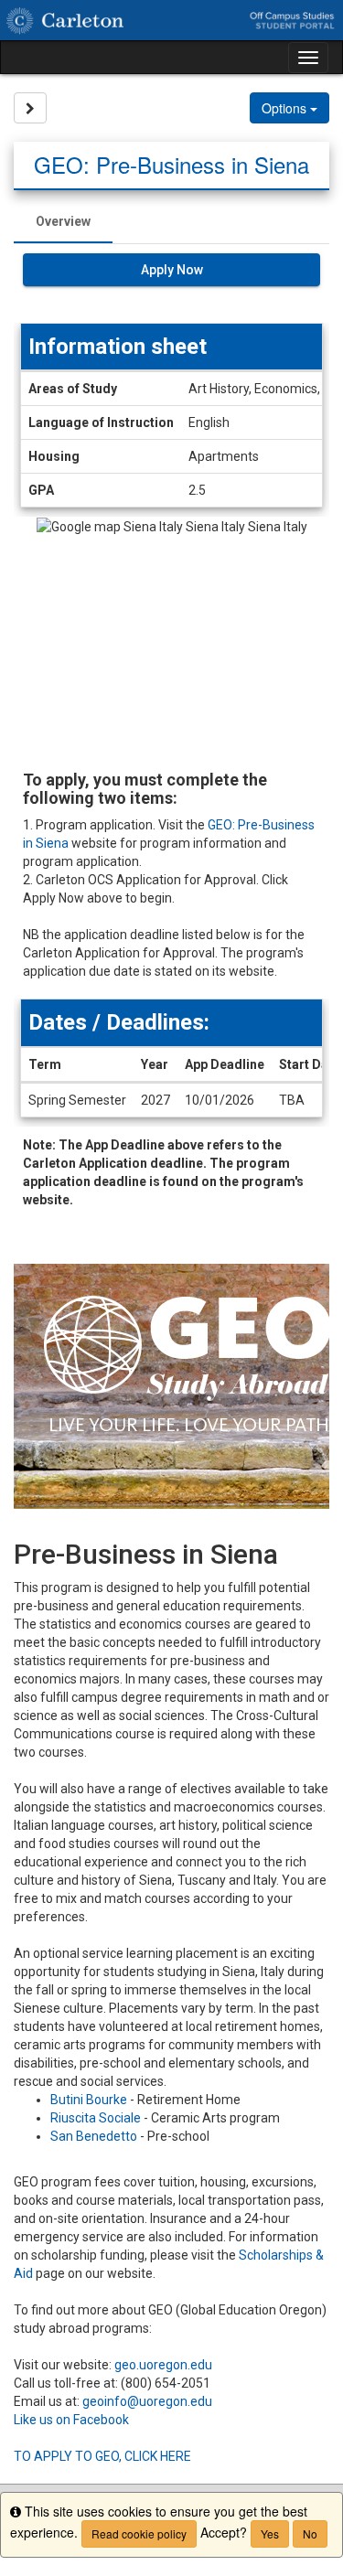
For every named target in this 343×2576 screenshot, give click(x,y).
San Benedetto (94, 2136)
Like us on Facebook (71, 2420)
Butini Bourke (89, 2100)
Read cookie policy (139, 2533)
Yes (270, 2533)
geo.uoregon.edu (163, 2365)
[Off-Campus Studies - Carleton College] (171, 20)
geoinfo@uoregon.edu (147, 2401)
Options (286, 108)
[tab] (63, 221)
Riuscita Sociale (96, 2118)
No (310, 2533)
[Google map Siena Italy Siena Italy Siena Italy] (171, 635)
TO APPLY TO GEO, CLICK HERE (102, 2456)
